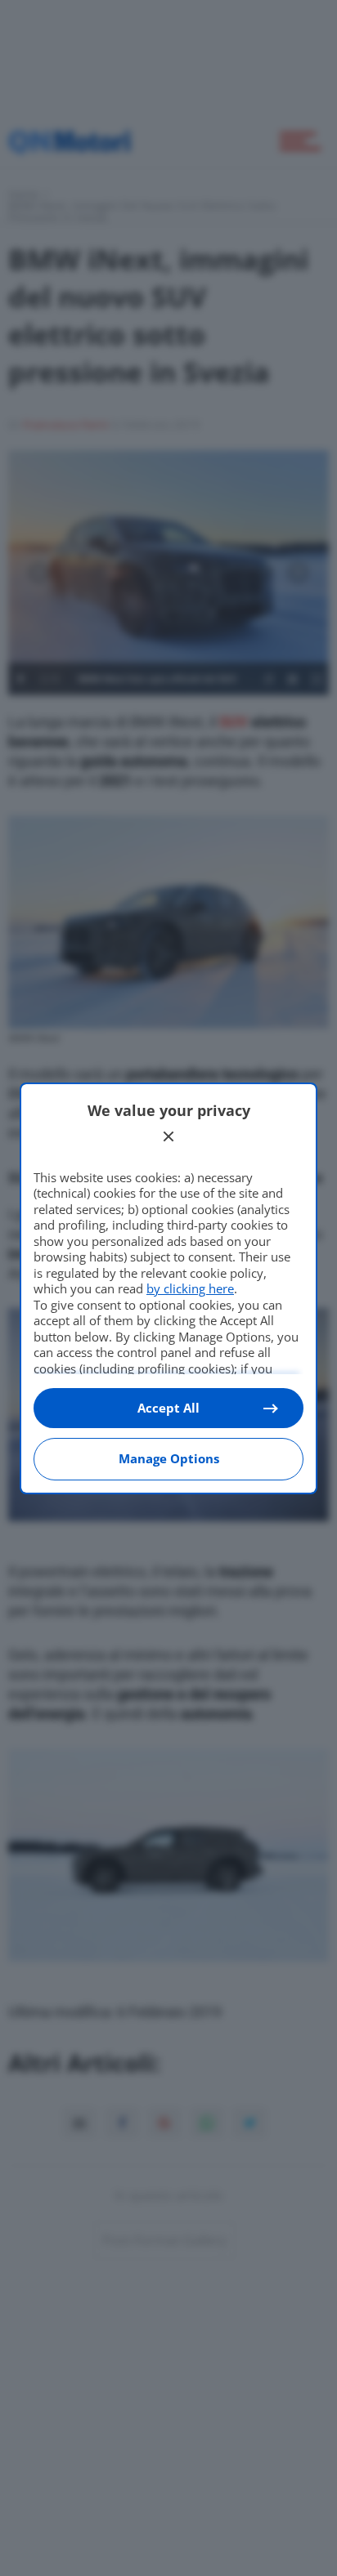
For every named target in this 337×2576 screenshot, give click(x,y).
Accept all (168, 1408)
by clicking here (190, 1288)
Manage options (169, 1458)
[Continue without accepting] (168, 1136)
